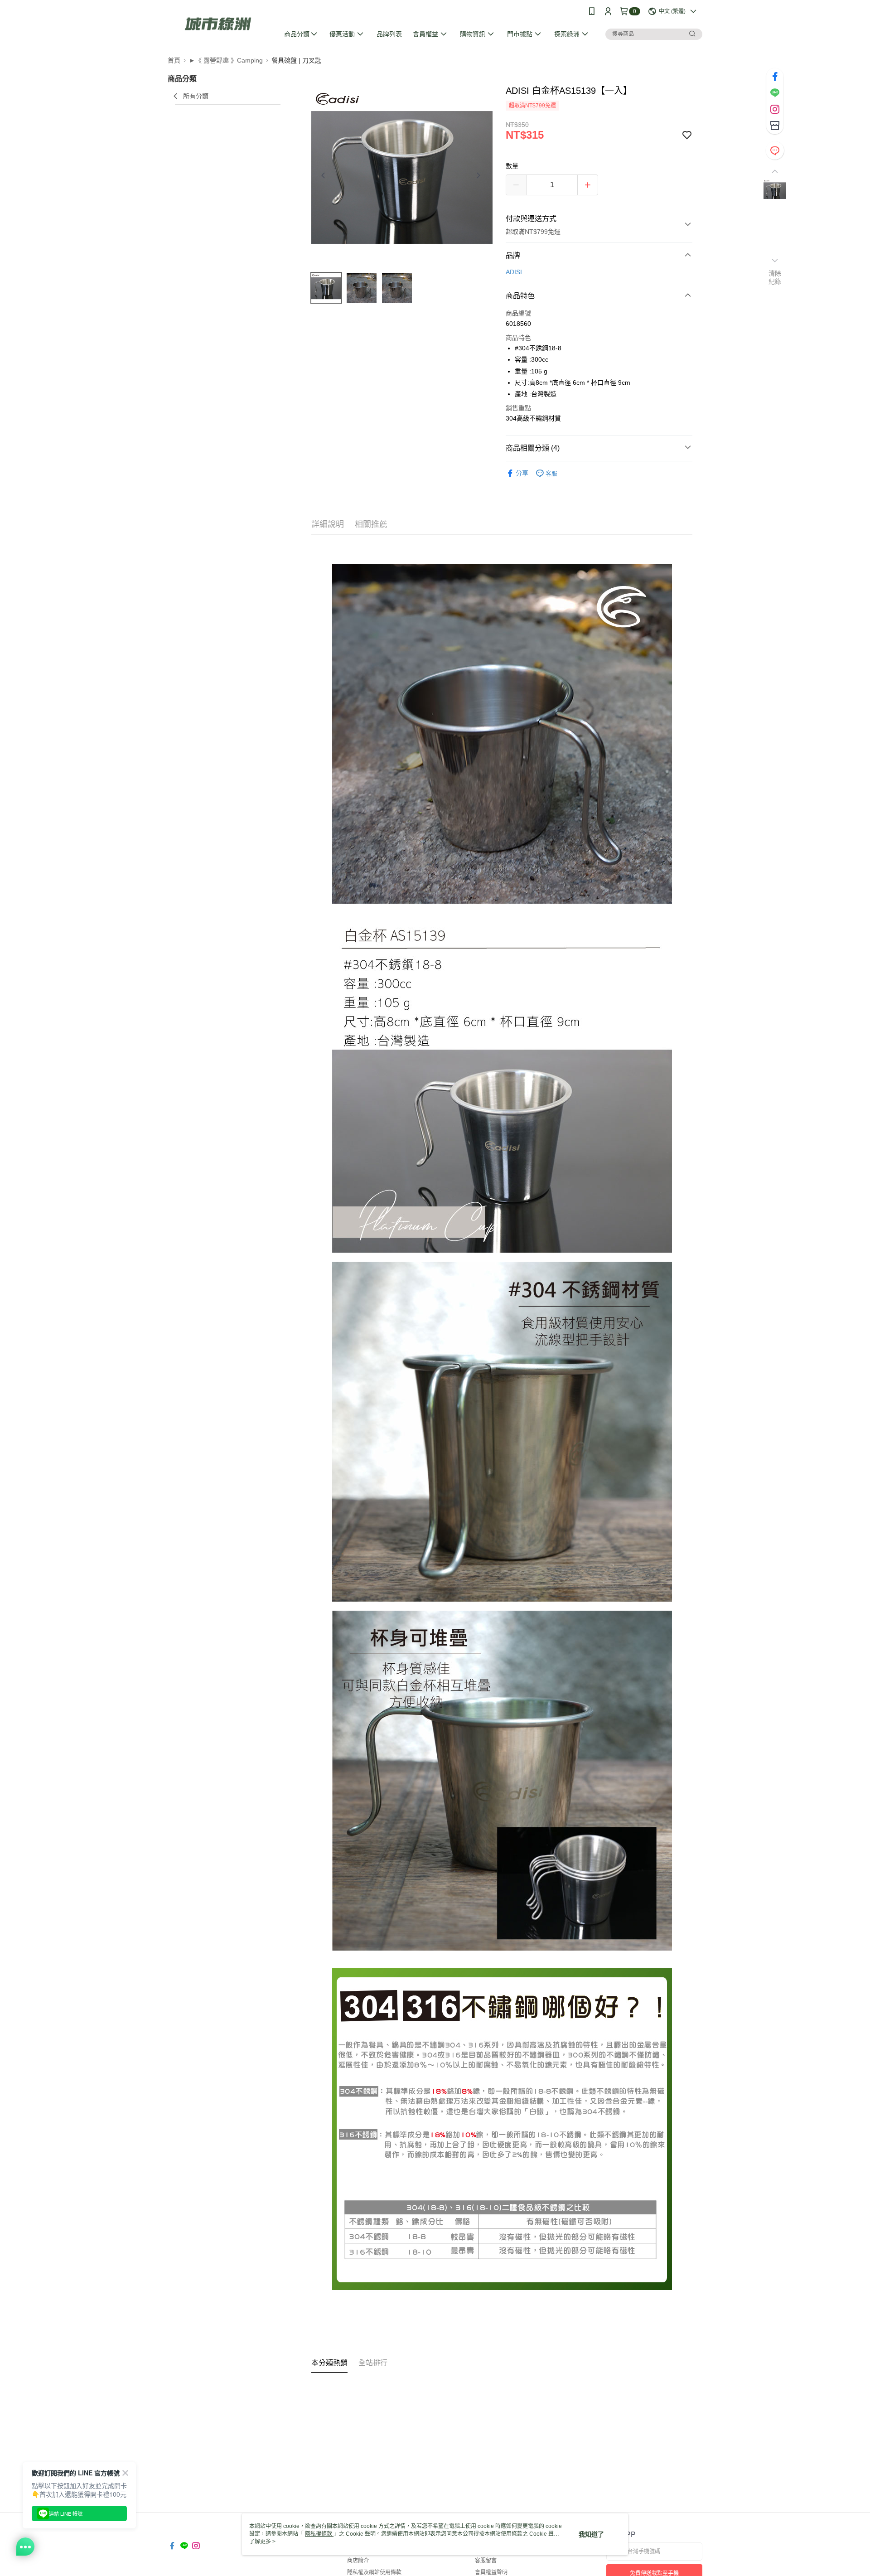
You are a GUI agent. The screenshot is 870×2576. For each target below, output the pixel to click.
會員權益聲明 (491, 2572)
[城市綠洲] (218, 24)
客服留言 (486, 2561)
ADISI (514, 272)
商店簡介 (358, 2561)
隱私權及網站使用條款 (374, 2572)
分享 (522, 473)
